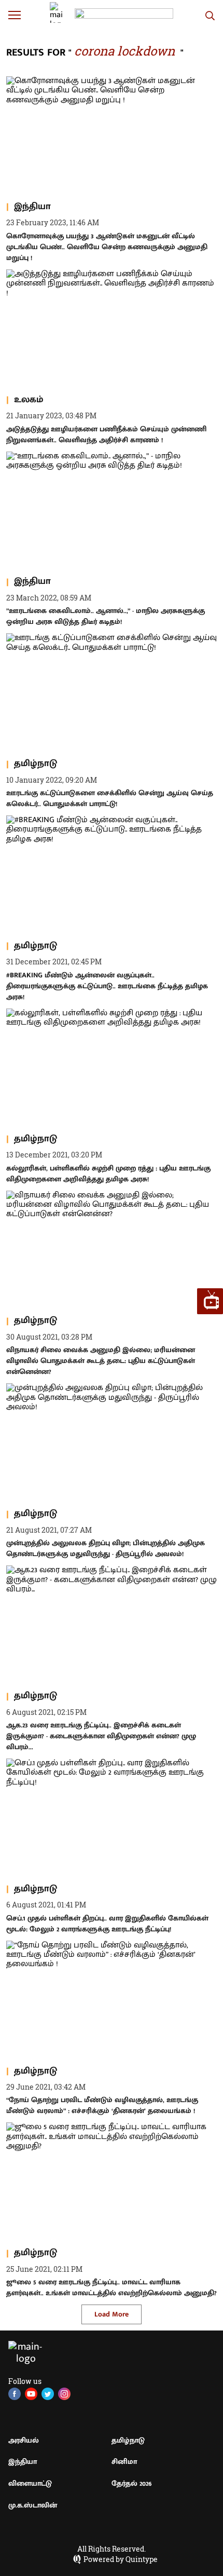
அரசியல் (24, 2440)
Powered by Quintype (121, 2559)
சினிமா (124, 2462)
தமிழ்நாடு (128, 2440)
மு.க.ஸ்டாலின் (33, 2505)
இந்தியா (23, 2462)
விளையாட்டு (30, 2483)
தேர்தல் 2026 (132, 2483)
